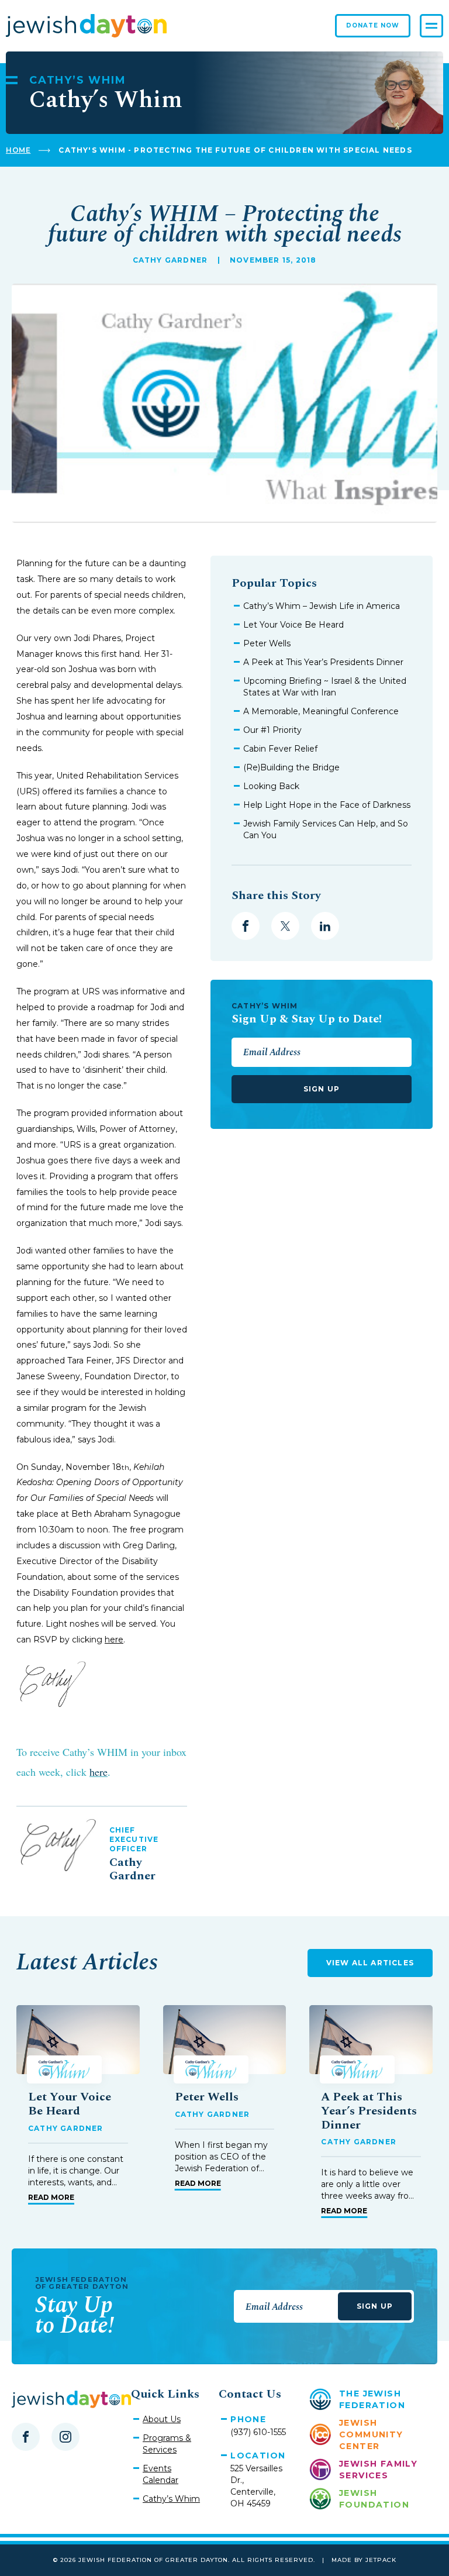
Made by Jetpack (364, 2560)
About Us (162, 2419)
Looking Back (271, 786)
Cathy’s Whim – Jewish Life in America (322, 606)
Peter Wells (267, 643)
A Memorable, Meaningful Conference (321, 711)
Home (18, 150)
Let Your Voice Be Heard (293, 625)
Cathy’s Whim (171, 2499)
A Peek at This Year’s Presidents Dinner (323, 662)
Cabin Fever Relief (280, 749)
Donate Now (373, 25)
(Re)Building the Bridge (291, 767)
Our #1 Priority (272, 730)
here (114, 1640)
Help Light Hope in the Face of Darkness (327, 805)
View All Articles (370, 1963)
